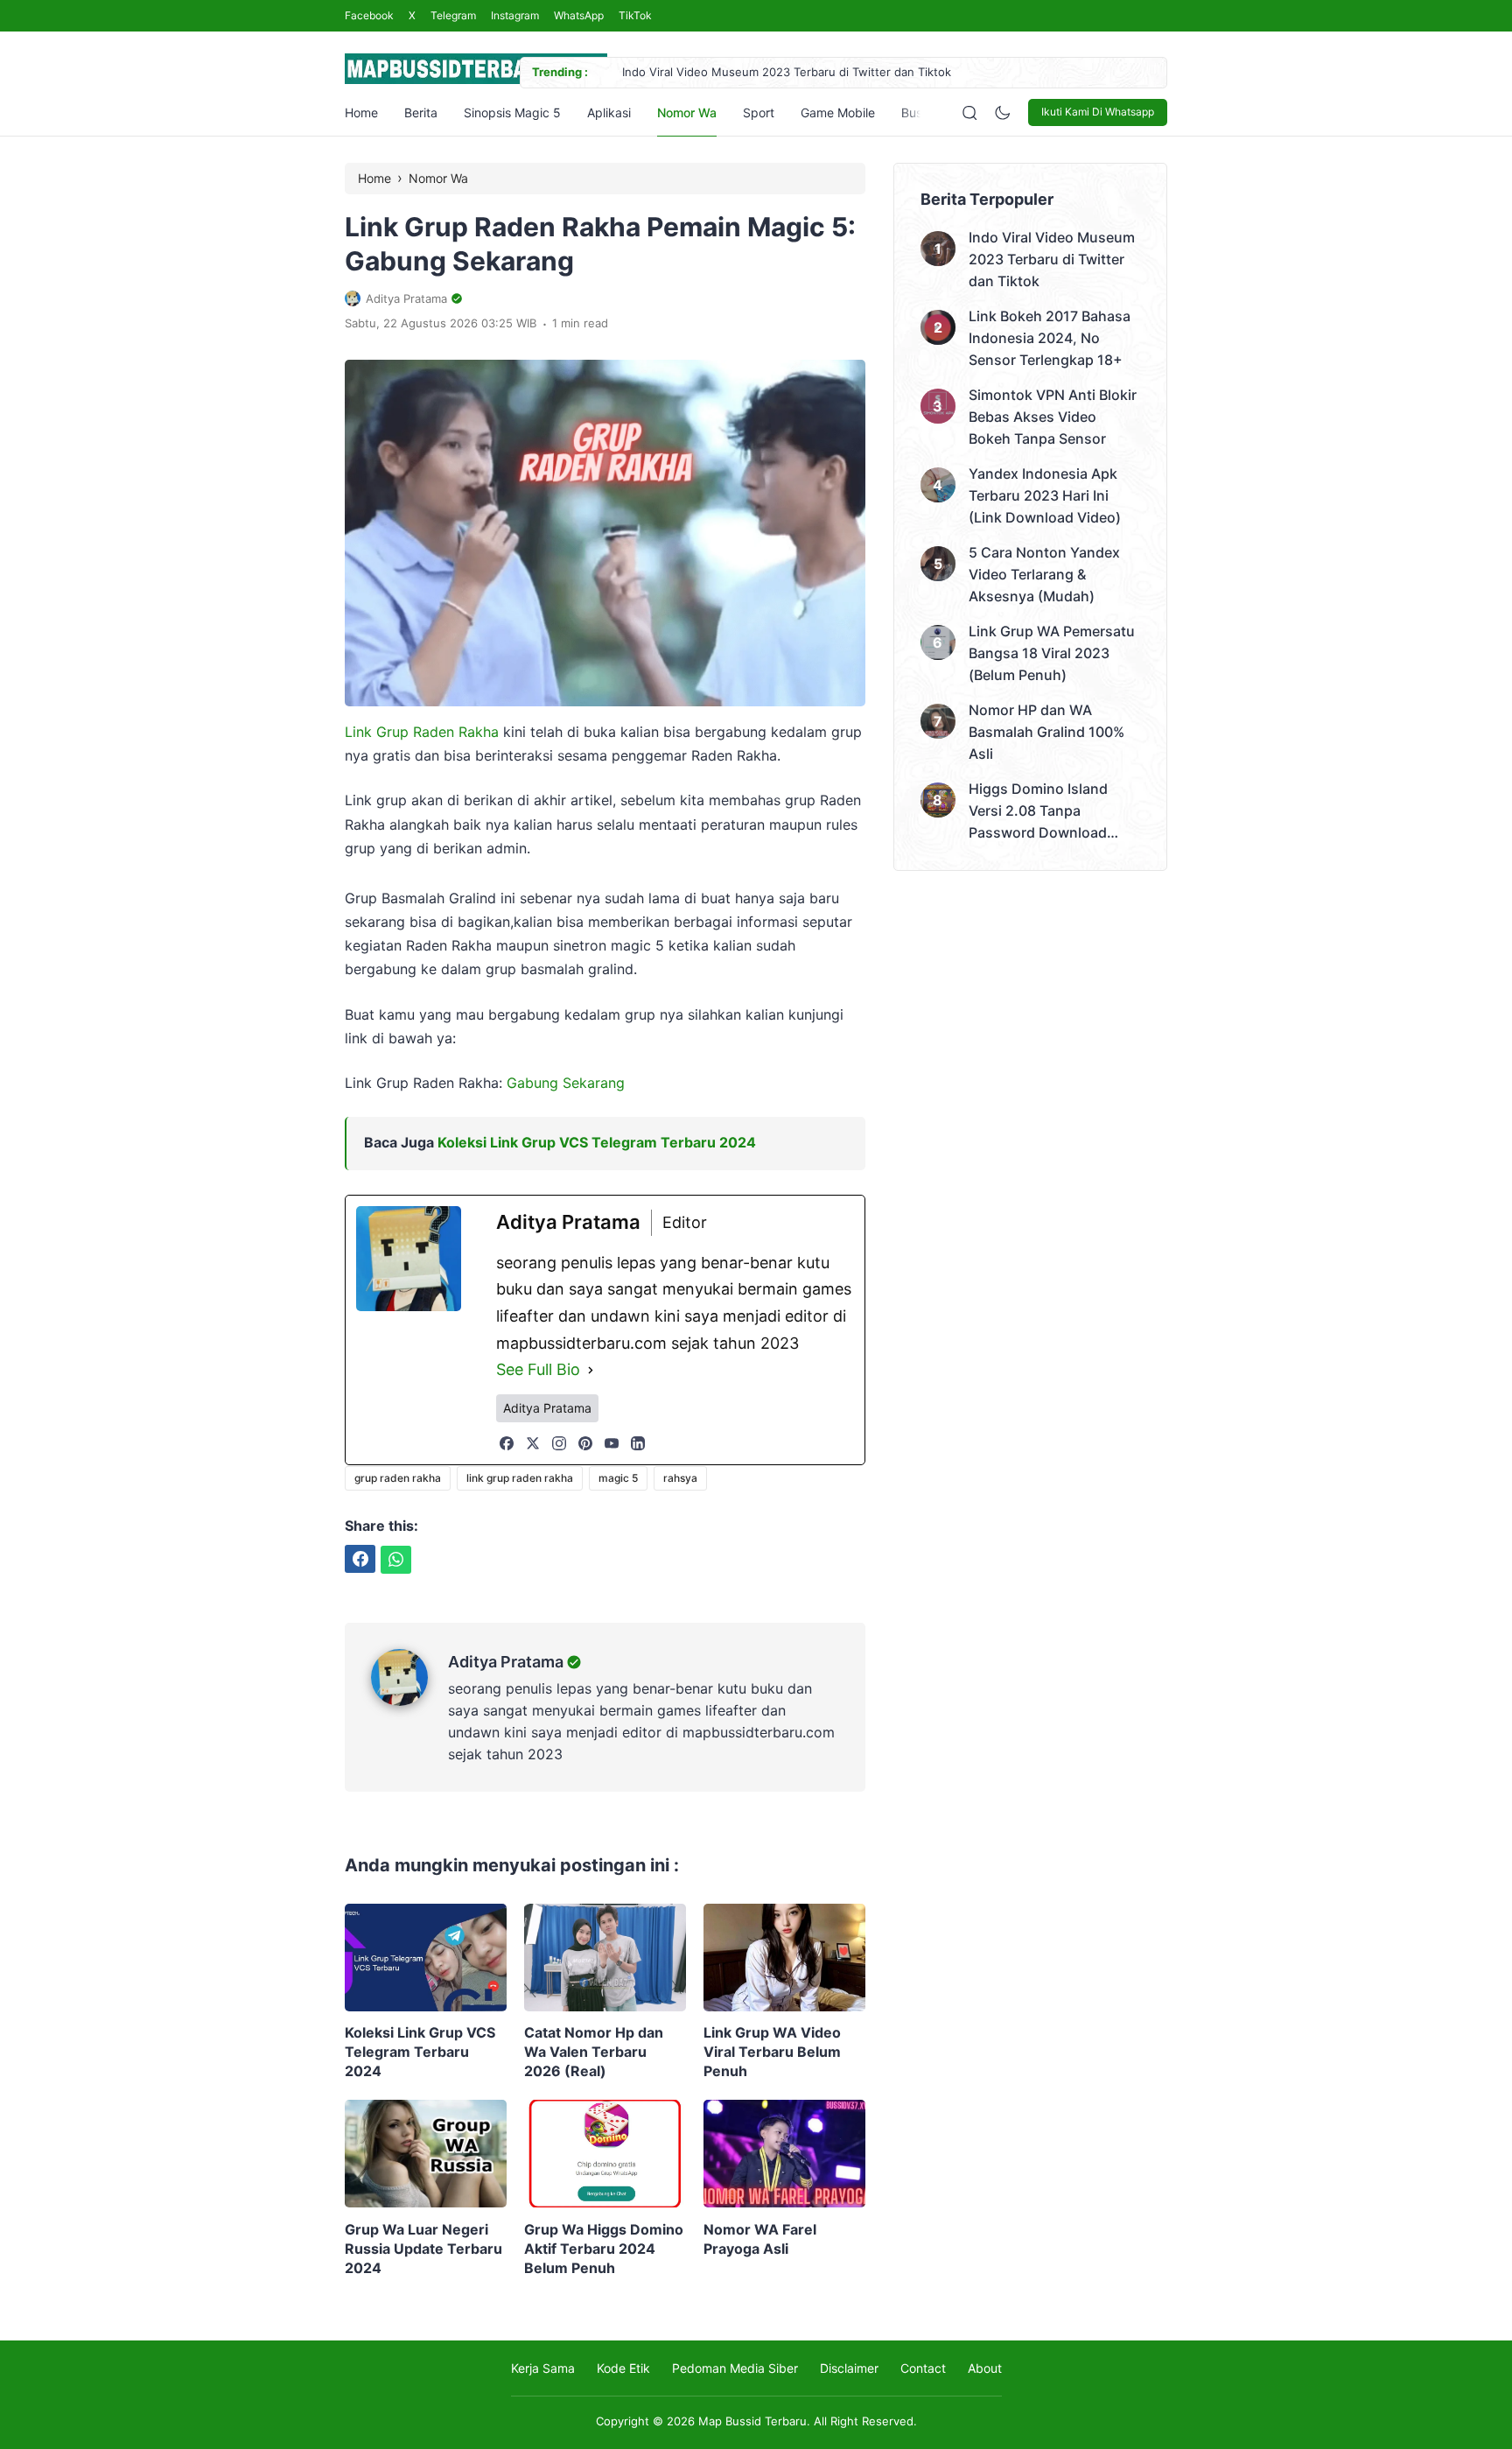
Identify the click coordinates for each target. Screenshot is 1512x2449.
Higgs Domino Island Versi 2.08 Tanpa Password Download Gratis (1038, 812)
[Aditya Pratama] (409, 1701)
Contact (923, 2368)
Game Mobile (838, 112)
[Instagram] (559, 1443)
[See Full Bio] (591, 1370)
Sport (759, 112)
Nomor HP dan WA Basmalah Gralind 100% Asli (1046, 732)
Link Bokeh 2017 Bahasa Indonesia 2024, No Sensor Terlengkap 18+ (1050, 338)
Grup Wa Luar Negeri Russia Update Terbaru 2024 (423, 2249)
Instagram (515, 15)
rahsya (680, 1478)
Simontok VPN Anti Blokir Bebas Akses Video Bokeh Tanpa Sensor (1053, 417)
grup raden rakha (398, 1478)
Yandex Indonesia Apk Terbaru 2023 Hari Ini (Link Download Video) (1045, 495)
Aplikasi (609, 112)
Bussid (920, 112)
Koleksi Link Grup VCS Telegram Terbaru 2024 (597, 1142)
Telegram (453, 15)
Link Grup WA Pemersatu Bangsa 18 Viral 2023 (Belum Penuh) (1052, 653)
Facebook (369, 15)
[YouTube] (612, 1443)
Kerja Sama (543, 2368)
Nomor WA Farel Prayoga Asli (760, 2239)
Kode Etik (623, 2368)
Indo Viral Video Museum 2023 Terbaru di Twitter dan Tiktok (787, 72)
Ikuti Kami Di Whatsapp (1098, 112)
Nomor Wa (687, 112)
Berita (421, 112)
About (985, 2368)
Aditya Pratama (506, 1662)
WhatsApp (579, 15)
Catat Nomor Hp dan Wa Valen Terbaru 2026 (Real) (594, 2052)
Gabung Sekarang (566, 1083)
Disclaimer (849, 2368)
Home (361, 112)
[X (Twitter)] (533, 1443)
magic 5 (618, 1478)
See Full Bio (538, 1369)
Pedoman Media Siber (735, 2368)
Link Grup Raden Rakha (422, 732)
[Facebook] (507, 1443)
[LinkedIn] (638, 1443)
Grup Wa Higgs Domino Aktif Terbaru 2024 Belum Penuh (604, 2249)
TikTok (635, 15)
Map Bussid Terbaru (752, 2421)
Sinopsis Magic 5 (512, 112)
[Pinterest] (585, 1443)
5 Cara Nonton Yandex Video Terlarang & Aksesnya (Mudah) (1044, 574)
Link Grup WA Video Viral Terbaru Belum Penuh (772, 2052)
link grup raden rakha (520, 1478)
